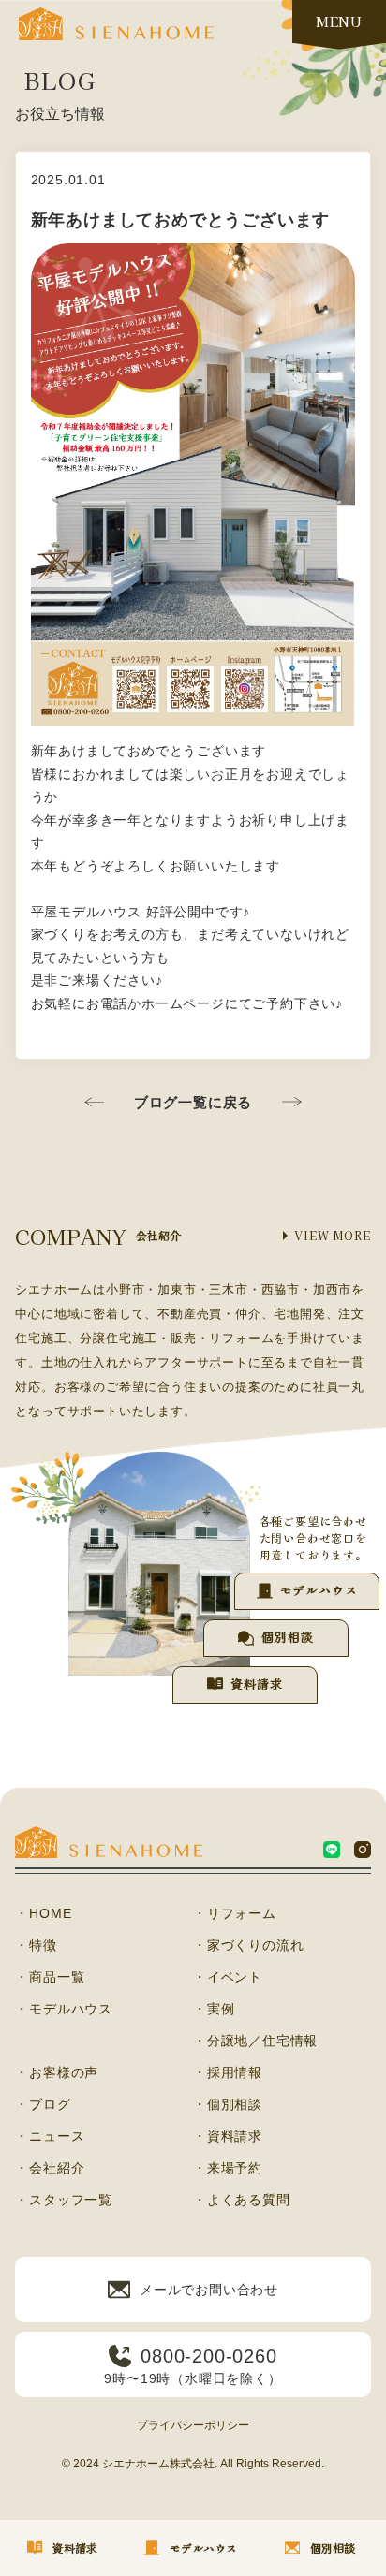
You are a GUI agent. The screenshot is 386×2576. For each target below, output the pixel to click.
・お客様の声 (57, 2072)
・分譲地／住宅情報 (255, 2041)
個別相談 (287, 1637)
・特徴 (36, 1945)
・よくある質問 (242, 2200)
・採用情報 (228, 2072)
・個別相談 (228, 2104)
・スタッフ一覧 (64, 2200)
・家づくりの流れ (248, 1945)
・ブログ (43, 2104)
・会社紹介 (50, 2168)
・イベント (228, 1977)
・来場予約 (228, 2168)
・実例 (214, 2009)
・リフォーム (235, 1913)
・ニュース (50, 2136)
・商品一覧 (50, 1977)
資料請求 (256, 1683)
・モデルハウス (64, 2009)
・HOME (43, 1913)
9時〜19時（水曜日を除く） (193, 2366)
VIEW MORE (332, 1235)
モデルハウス (319, 1590)
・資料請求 (228, 2136)
